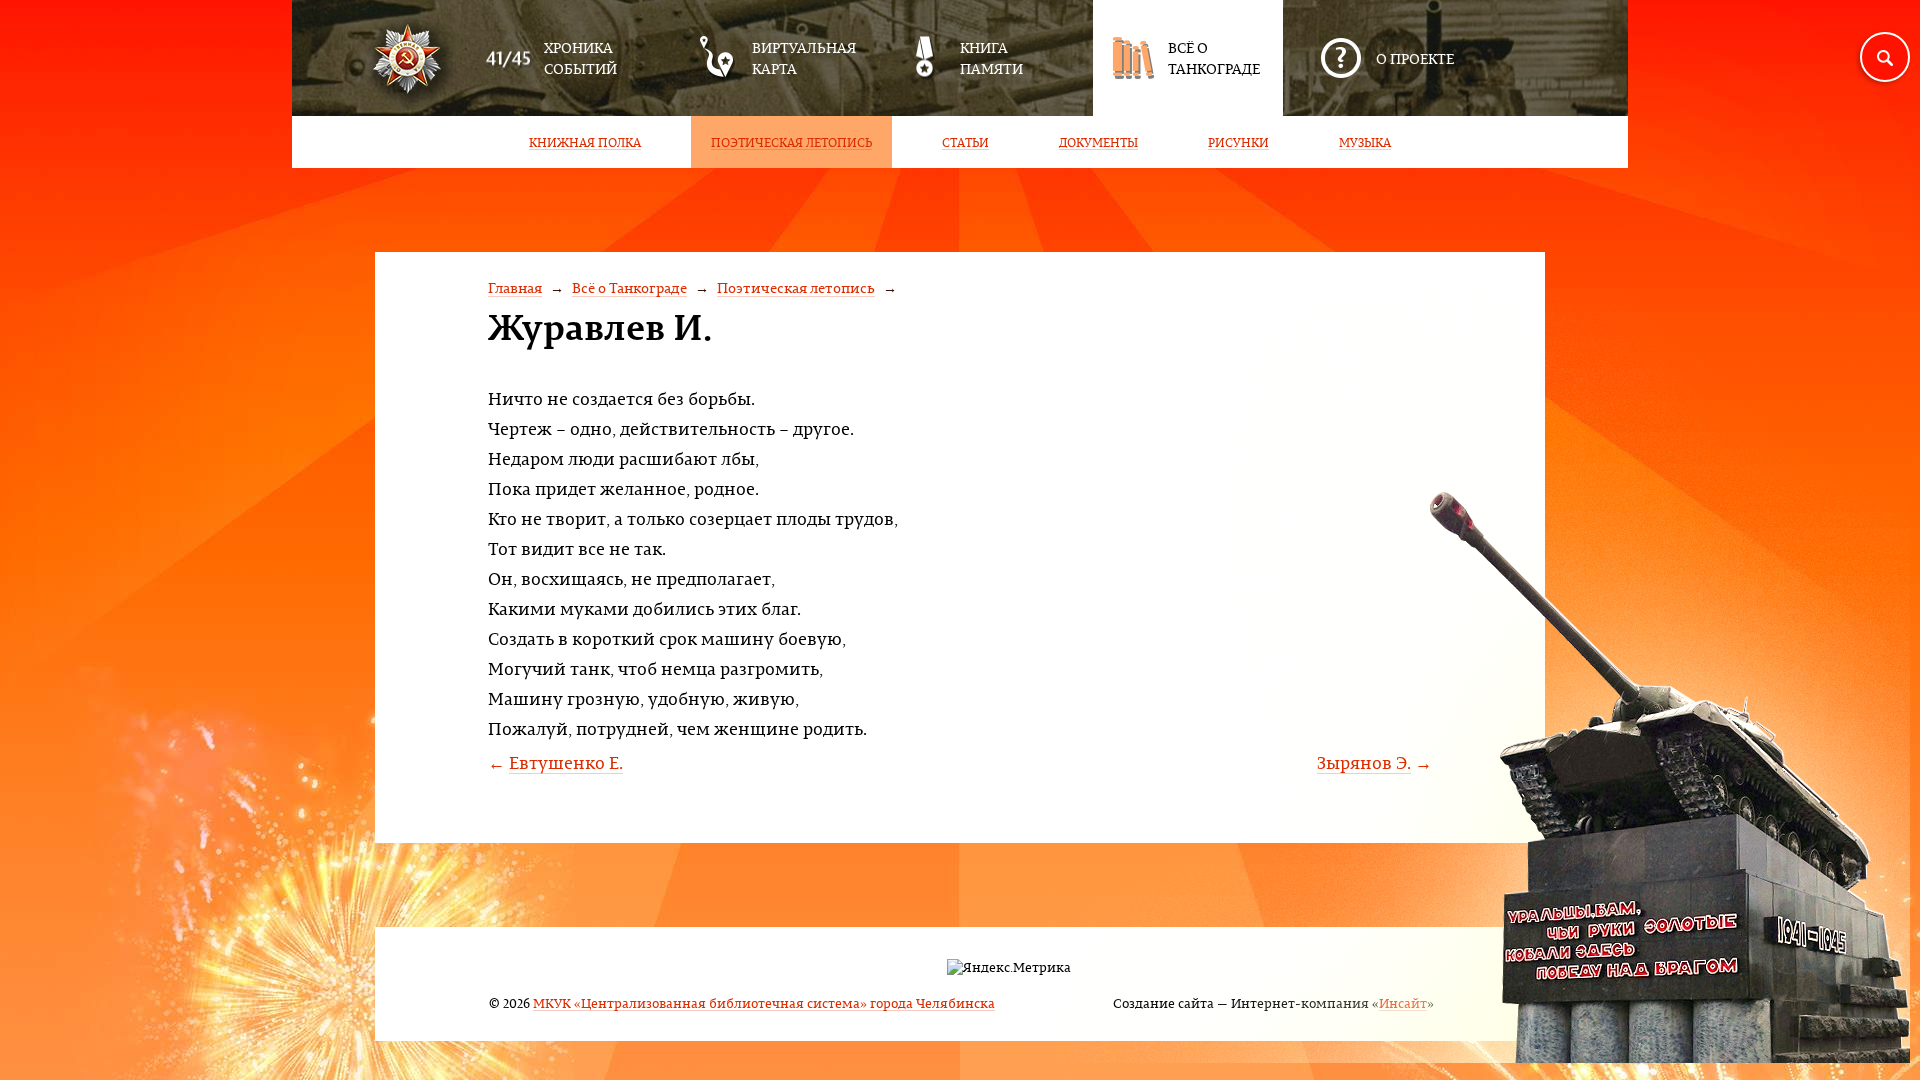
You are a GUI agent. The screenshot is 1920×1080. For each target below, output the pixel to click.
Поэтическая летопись (796, 287)
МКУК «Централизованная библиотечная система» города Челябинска (764, 1002)
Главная (515, 287)
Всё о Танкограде (629, 287)
